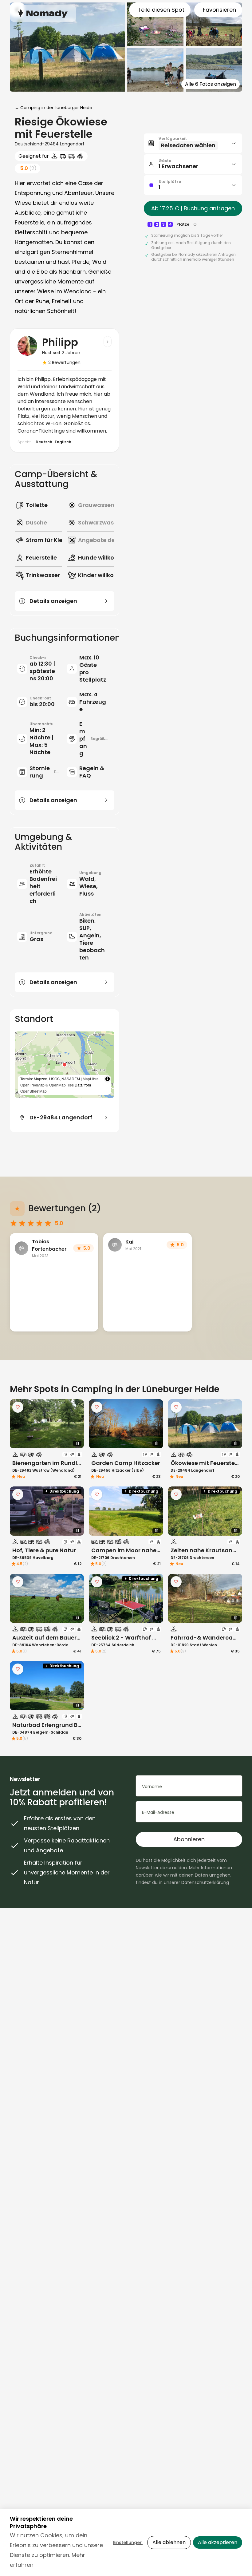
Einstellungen (128, 2542)
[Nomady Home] (43, 13)
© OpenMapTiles (60, 1085)
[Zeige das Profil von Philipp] (108, 342)
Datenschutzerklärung (205, 1882)
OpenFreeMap (32, 1085)
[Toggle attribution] (108, 1079)
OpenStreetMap (33, 1091)
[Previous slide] (18, 1424)
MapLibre (91, 1079)
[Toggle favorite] (18, 1407)
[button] (65, 1065)
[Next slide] (75, 1424)
